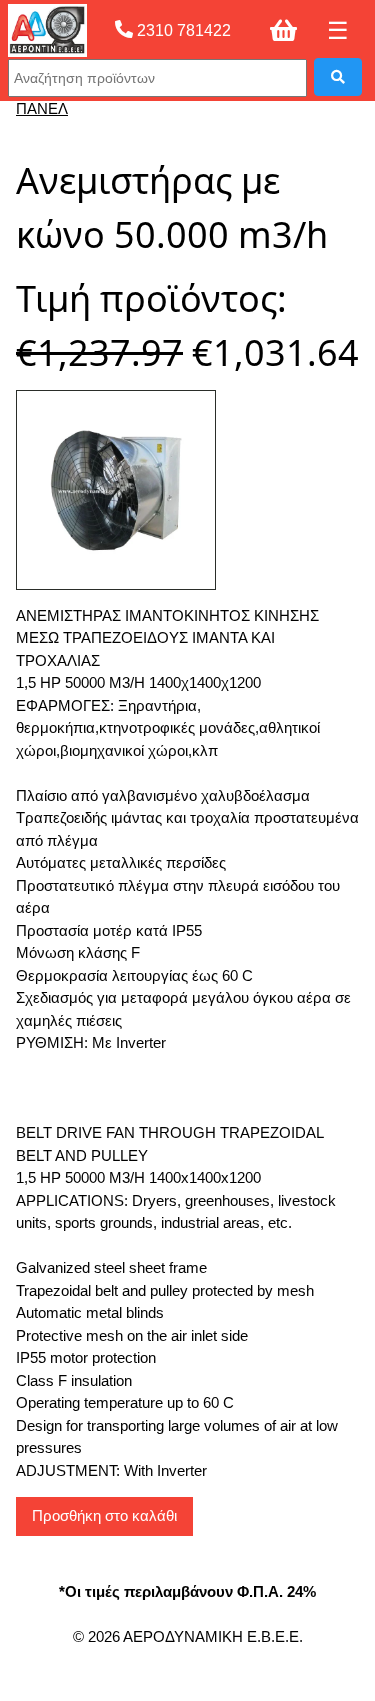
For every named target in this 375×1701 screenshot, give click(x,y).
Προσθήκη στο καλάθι (104, 1515)
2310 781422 (182, 30)
